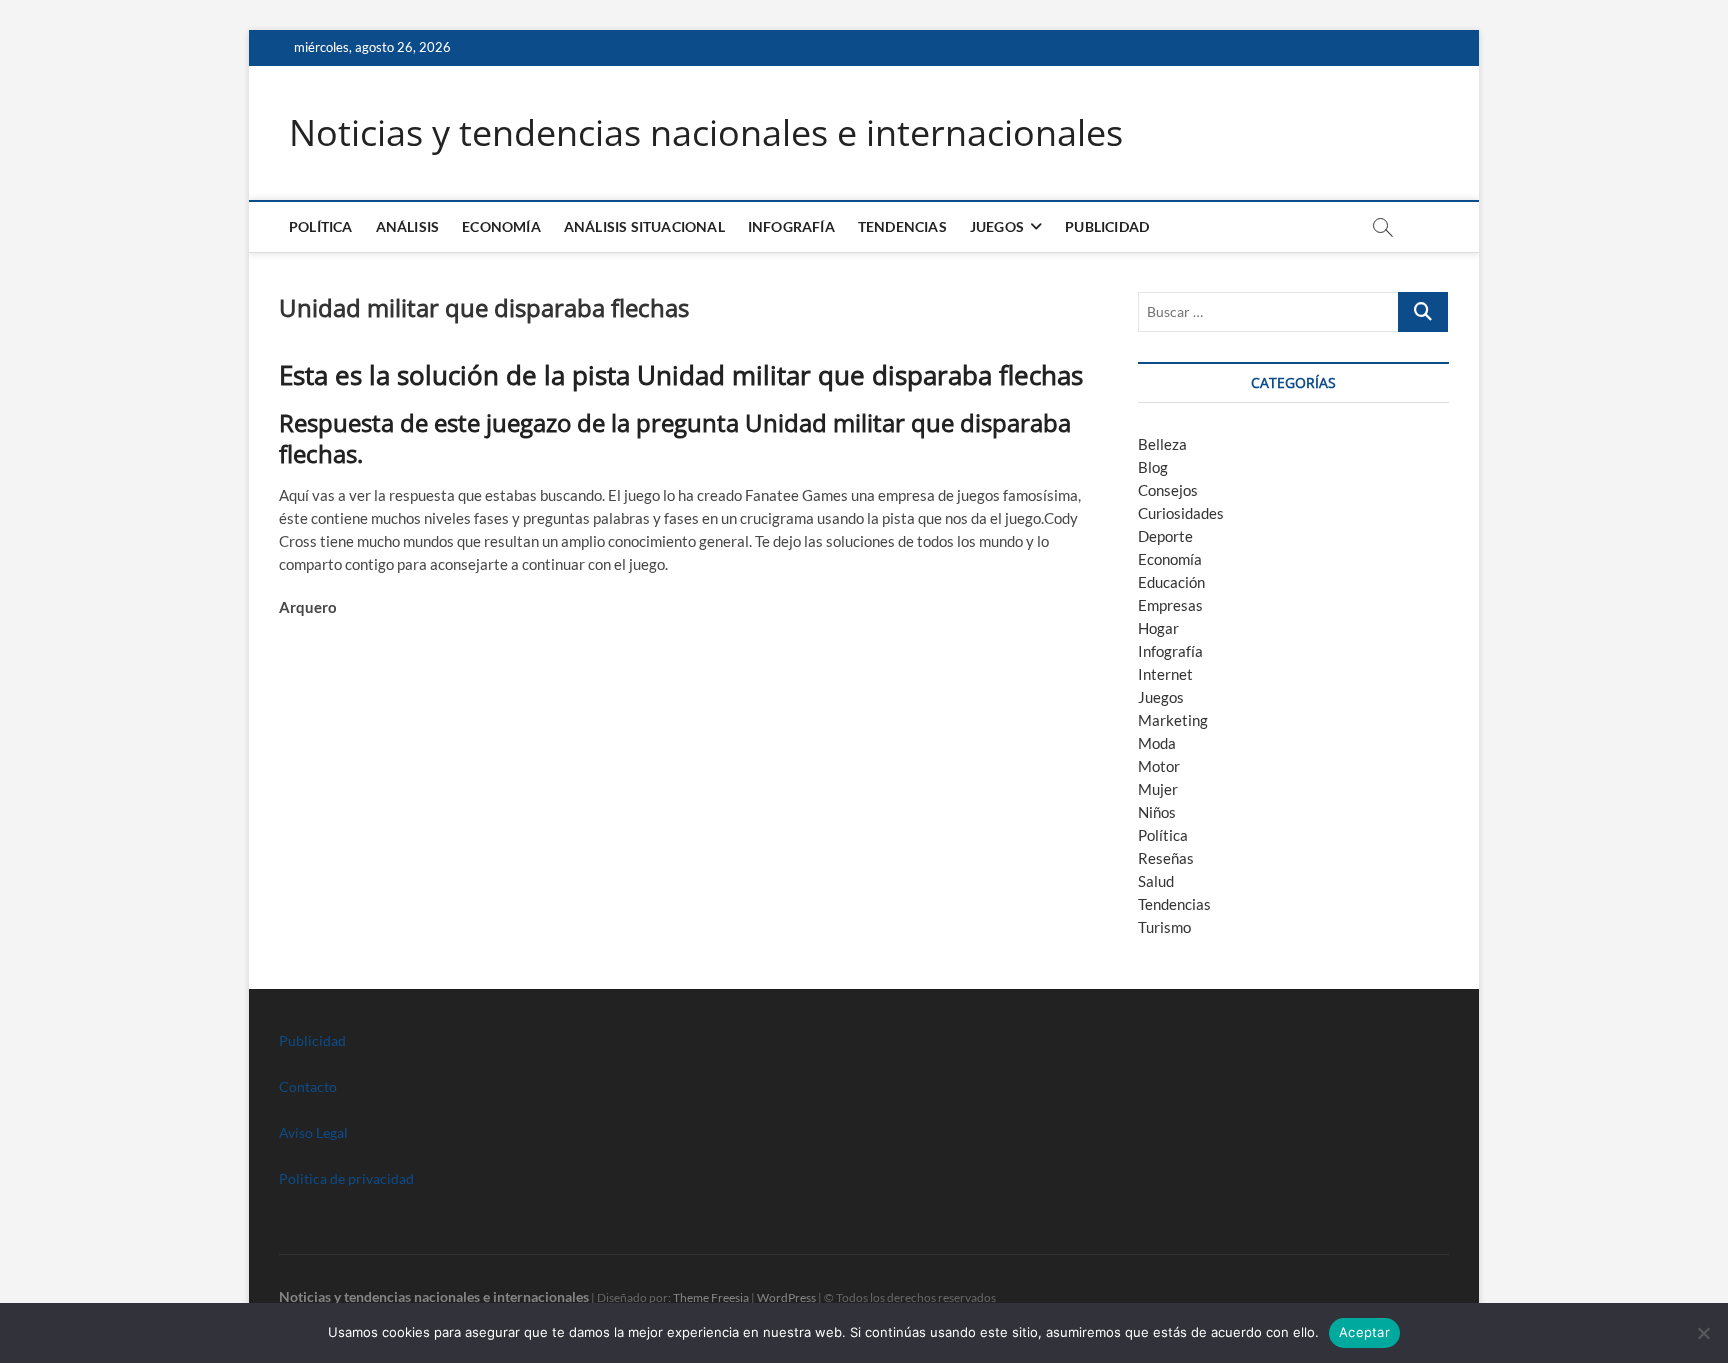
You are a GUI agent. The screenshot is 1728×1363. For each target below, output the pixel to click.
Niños (1157, 812)
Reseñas (1166, 858)
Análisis (408, 226)
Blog (1153, 467)
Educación (1171, 582)
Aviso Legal (313, 1132)
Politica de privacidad (346, 1178)
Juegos (1161, 697)
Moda (1157, 743)
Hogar (1158, 628)
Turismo (1164, 927)
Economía (501, 226)
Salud (1156, 881)
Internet (1165, 674)
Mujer (1158, 789)
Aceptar (1364, 1332)
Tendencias (902, 226)
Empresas (1170, 605)
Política (321, 226)
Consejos (1168, 490)
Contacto (308, 1086)
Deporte (1165, 536)
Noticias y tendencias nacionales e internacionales (706, 133)
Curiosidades (1181, 513)
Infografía (791, 226)
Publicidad (1107, 226)
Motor (1159, 766)
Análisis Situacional (644, 226)
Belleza (1162, 444)
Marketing (1173, 720)
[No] (1703, 1333)
